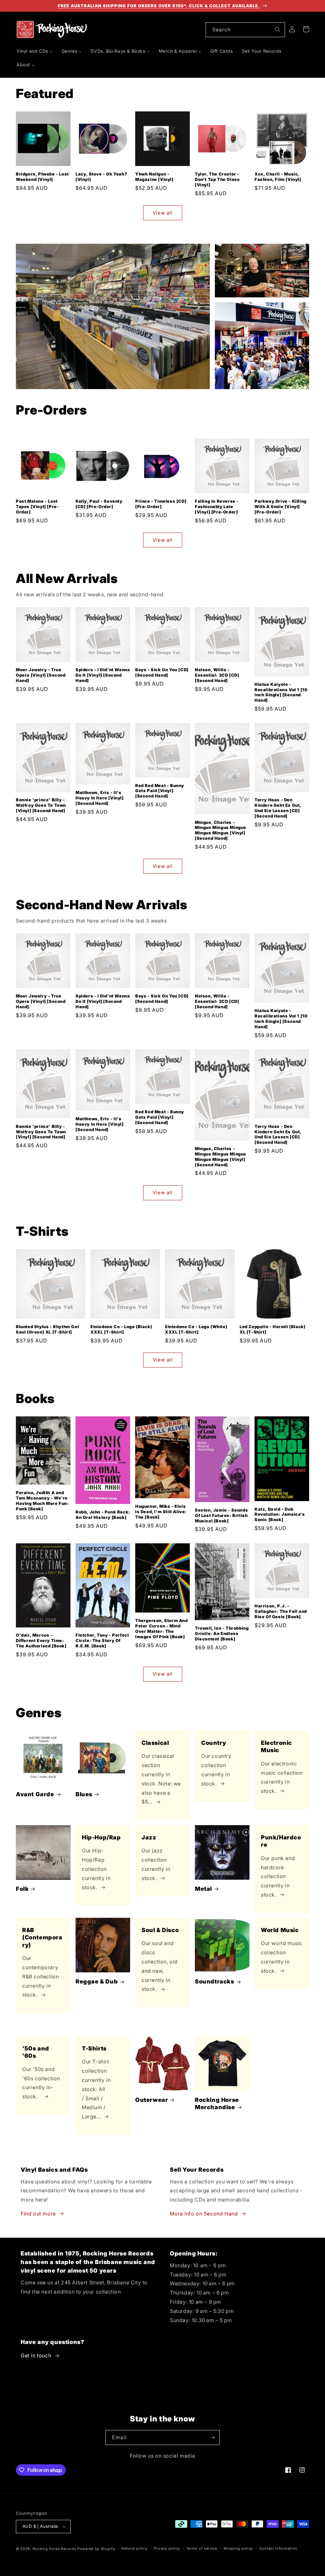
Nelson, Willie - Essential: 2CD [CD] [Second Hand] (217, 675)
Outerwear (152, 2100)
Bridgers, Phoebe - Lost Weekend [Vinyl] (42, 177)
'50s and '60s (36, 2052)
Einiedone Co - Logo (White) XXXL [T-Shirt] (196, 1329)
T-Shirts (94, 2048)
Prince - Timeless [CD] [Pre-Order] (161, 504)
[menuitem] (35, 51)
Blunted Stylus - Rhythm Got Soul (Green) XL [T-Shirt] (47, 1329)
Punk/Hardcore (281, 1841)
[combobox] (245, 30)
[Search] (278, 30)
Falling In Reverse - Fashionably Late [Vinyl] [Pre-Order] (217, 507)
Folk (22, 1889)
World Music (280, 1930)
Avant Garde (35, 1794)
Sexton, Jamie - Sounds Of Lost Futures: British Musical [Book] (221, 1515)
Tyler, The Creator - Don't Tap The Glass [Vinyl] (217, 179)
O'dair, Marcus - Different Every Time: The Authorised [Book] (41, 1640)
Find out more (38, 2214)
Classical (155, 1743)
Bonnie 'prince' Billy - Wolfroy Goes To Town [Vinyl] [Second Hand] (41, 805)
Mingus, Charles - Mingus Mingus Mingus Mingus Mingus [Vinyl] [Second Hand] (221, 830)
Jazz (149, 1837)
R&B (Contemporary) (42, 1937)
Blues (84, 1794)
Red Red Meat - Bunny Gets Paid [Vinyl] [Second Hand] (160, 791)
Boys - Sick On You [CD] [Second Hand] (162, 672)
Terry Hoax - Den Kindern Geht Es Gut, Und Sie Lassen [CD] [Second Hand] (278, 808)
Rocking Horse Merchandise (217, 2103)
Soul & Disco (160, 1930)
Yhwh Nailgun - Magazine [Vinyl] (154, 177)
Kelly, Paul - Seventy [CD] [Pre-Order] (99, 504)
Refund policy (134, 2548)
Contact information (278, 2548)
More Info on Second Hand (204, 2214)
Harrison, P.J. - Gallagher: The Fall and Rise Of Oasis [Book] (281, 1611)
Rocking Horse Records (55, 2549)
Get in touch (36, 2355)
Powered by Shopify (96, 2549)
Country (214, 1743)
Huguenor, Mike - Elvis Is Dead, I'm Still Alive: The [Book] (161, 1512)
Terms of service (202, 2548)
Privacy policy (167, 2548)
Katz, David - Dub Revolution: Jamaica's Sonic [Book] (280, 1514)
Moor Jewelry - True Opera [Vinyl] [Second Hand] (41, 675)
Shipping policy (238, 2548)
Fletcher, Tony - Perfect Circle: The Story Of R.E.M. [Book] (102, 1640)
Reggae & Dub (97, 1981)
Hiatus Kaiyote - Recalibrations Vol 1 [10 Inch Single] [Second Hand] (281, 692)
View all (163, 213)
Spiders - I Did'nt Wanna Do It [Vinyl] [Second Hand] (103, 675)
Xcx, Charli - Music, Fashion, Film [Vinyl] (278, 177)
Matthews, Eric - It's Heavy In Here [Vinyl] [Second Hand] (100, 798)
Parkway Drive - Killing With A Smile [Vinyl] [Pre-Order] (281, 507)
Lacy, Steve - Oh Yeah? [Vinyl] (101, 177)
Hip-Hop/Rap (101, 1837)
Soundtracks (215, 1981)
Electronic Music (276, 1746)
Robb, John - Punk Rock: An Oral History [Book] (103, 1515)
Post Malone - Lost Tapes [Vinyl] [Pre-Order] (37, 507)
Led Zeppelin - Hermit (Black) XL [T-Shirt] (272, 1329)
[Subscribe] (212, 2437)
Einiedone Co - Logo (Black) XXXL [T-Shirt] (121, 1329)
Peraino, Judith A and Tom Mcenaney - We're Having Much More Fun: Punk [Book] (42, 1501)
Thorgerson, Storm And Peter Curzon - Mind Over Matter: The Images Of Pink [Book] (162, 1629)
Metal (203, 1889)
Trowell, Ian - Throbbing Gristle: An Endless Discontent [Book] (222, 1633)
